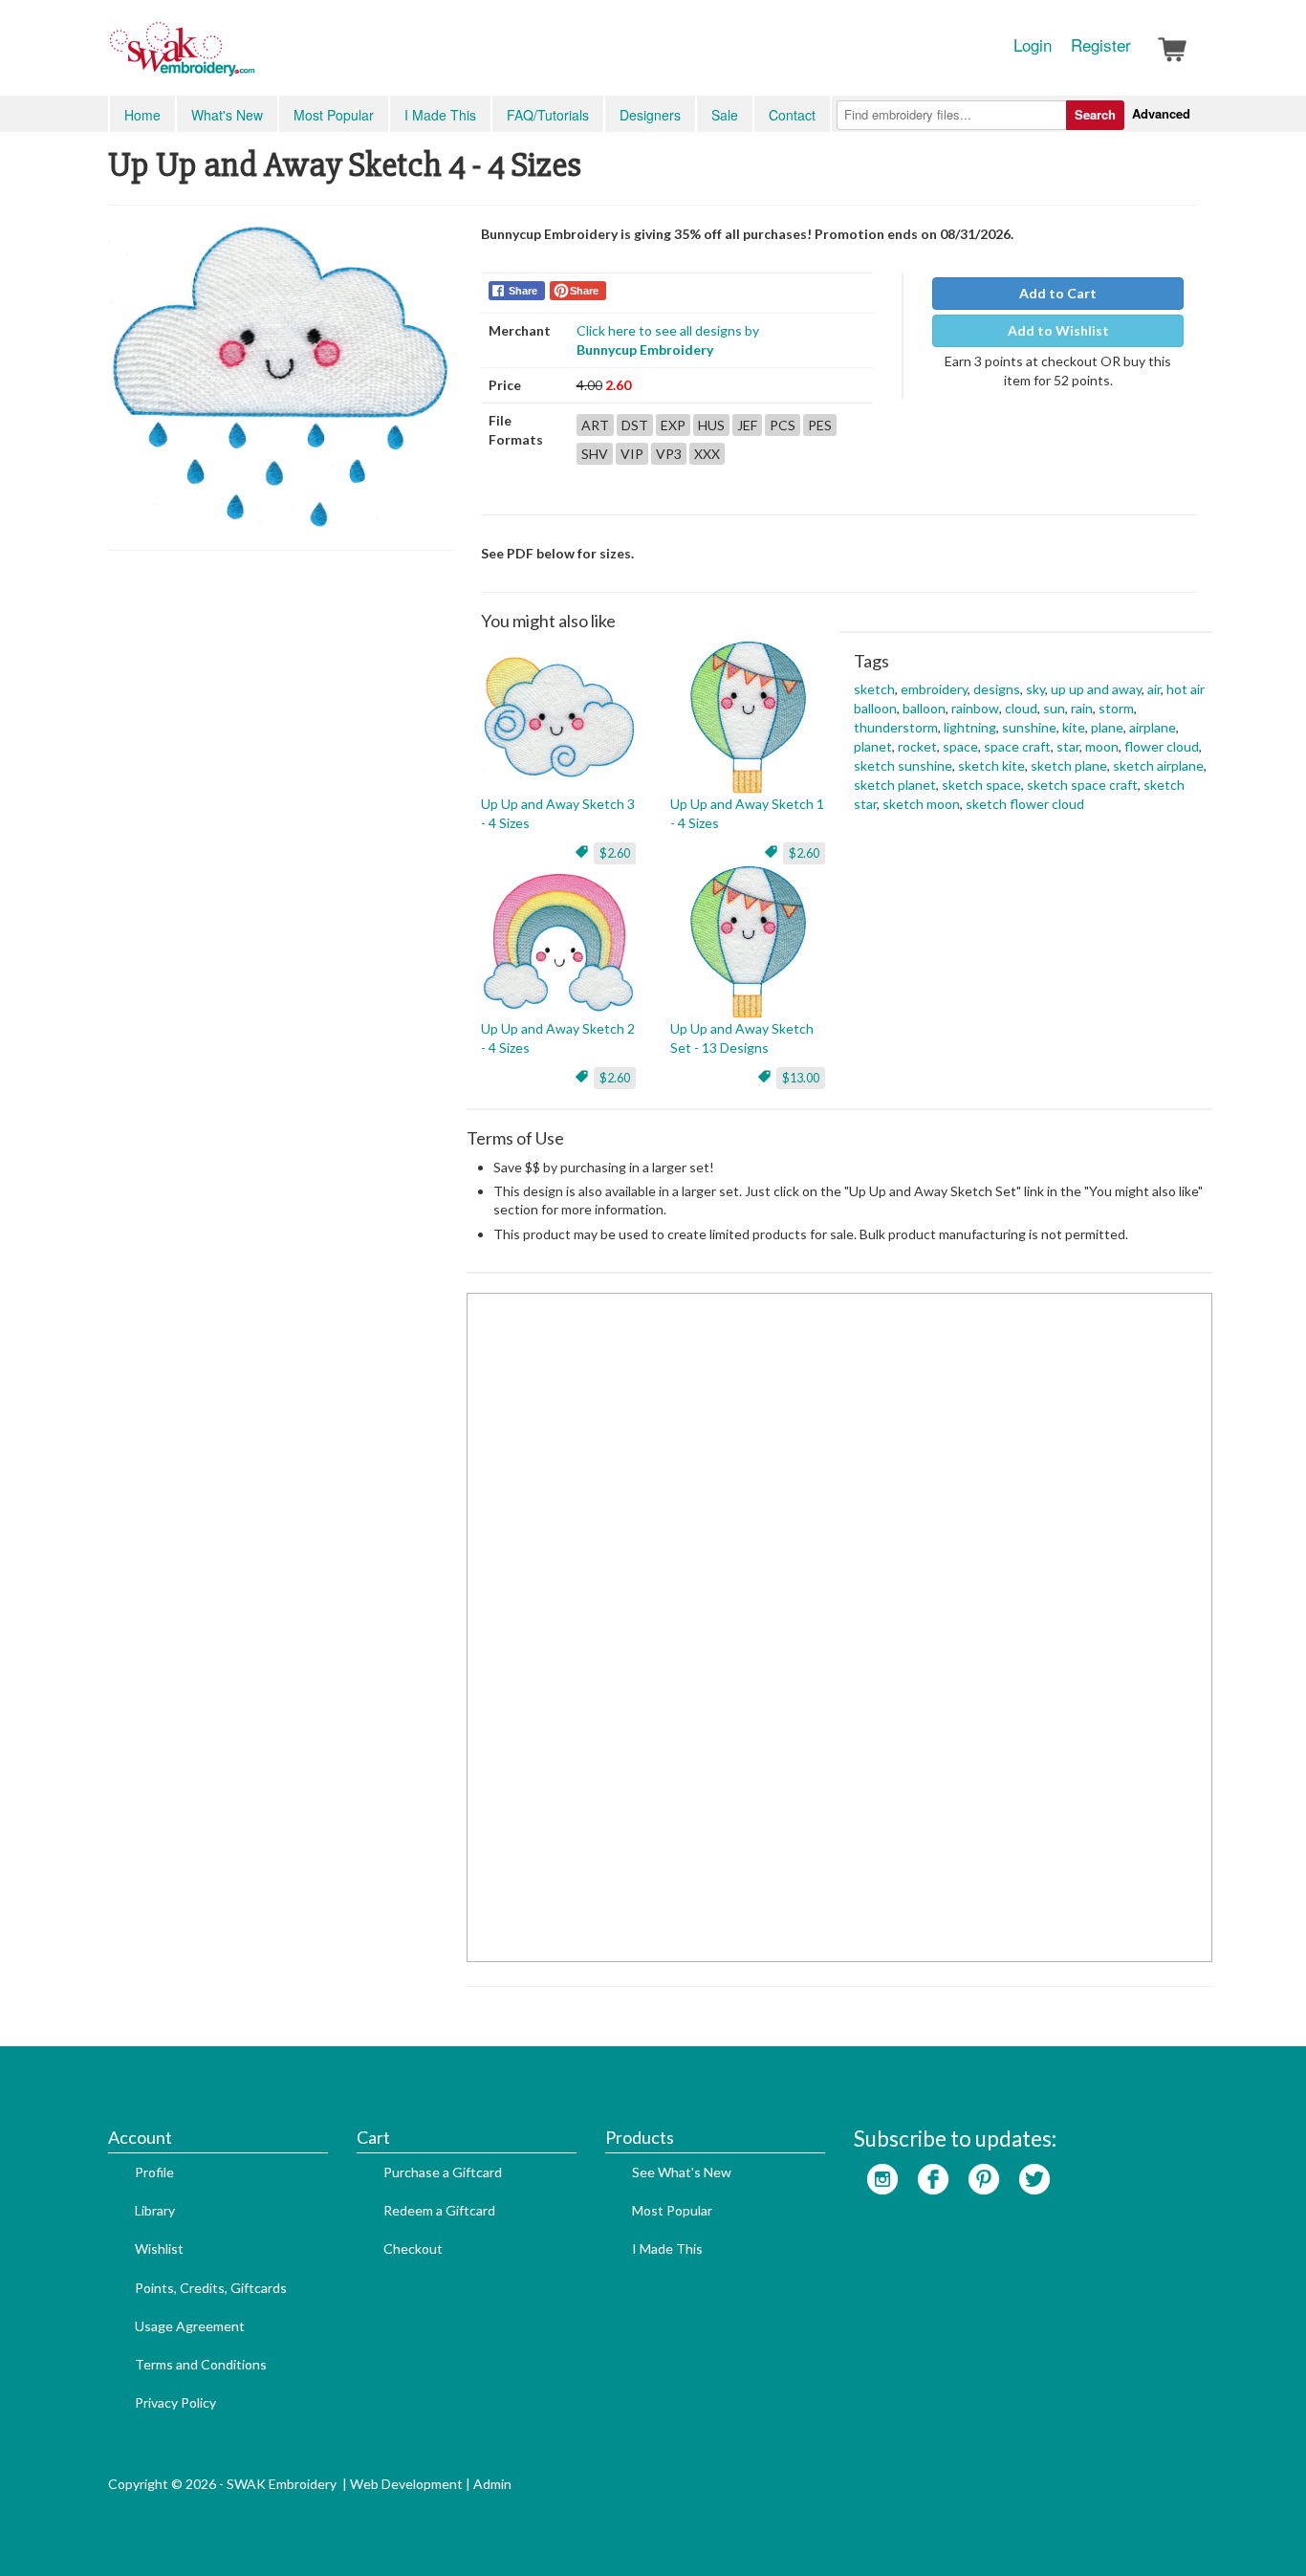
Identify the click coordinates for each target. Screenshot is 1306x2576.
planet (873, 746)
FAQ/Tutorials (548, 115)
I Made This (440, 115)
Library (155, 2210)
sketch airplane (1158, 765)
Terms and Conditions (201, 2364)
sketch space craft (1082, 785)
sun (1054, 708)
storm (1116, 708)
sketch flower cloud (1025, 804)
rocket (917, 746)
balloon (924, 708)
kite (1074, 727)
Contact (792, 115)
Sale (725, 115)
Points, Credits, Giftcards (211, 2288)
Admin (492, 2484)
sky (1035, 689)
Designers (650, 115)
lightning (970, 727)
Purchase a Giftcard (443, 2172)
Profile (154, 2172)
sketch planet (895, 785)
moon (1102, 746)
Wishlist (159, 2249)
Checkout (413, 2249)
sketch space (981, 785)
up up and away (1096, 689)
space (960, 746)
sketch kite (991, 765)
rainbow (975, 708)
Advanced (1161, 113)
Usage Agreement (190, 2326)
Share (523, 291)
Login (1033, 45)
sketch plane (1069, 765)
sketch (874, 689)
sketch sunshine (903, 765)
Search (1095, 114)
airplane (1153, 727)
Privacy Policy (175, 2402)
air (1154, 689)
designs (997, 689)
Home (142, 115)
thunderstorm (896, 727)
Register (1101, 45)
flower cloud (1162, 746)
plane (1107, 727)
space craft (1017, 746)
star (1068, 746)
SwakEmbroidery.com (251, 57)
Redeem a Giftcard (439, 2210)
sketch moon (921, 804)
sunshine (1029, 727)
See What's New (682, 2172)
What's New (227, 115)
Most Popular (334, 115)
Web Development (406, 2484)
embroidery (934, 689)
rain (1082, 708)
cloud (1021, 708)
